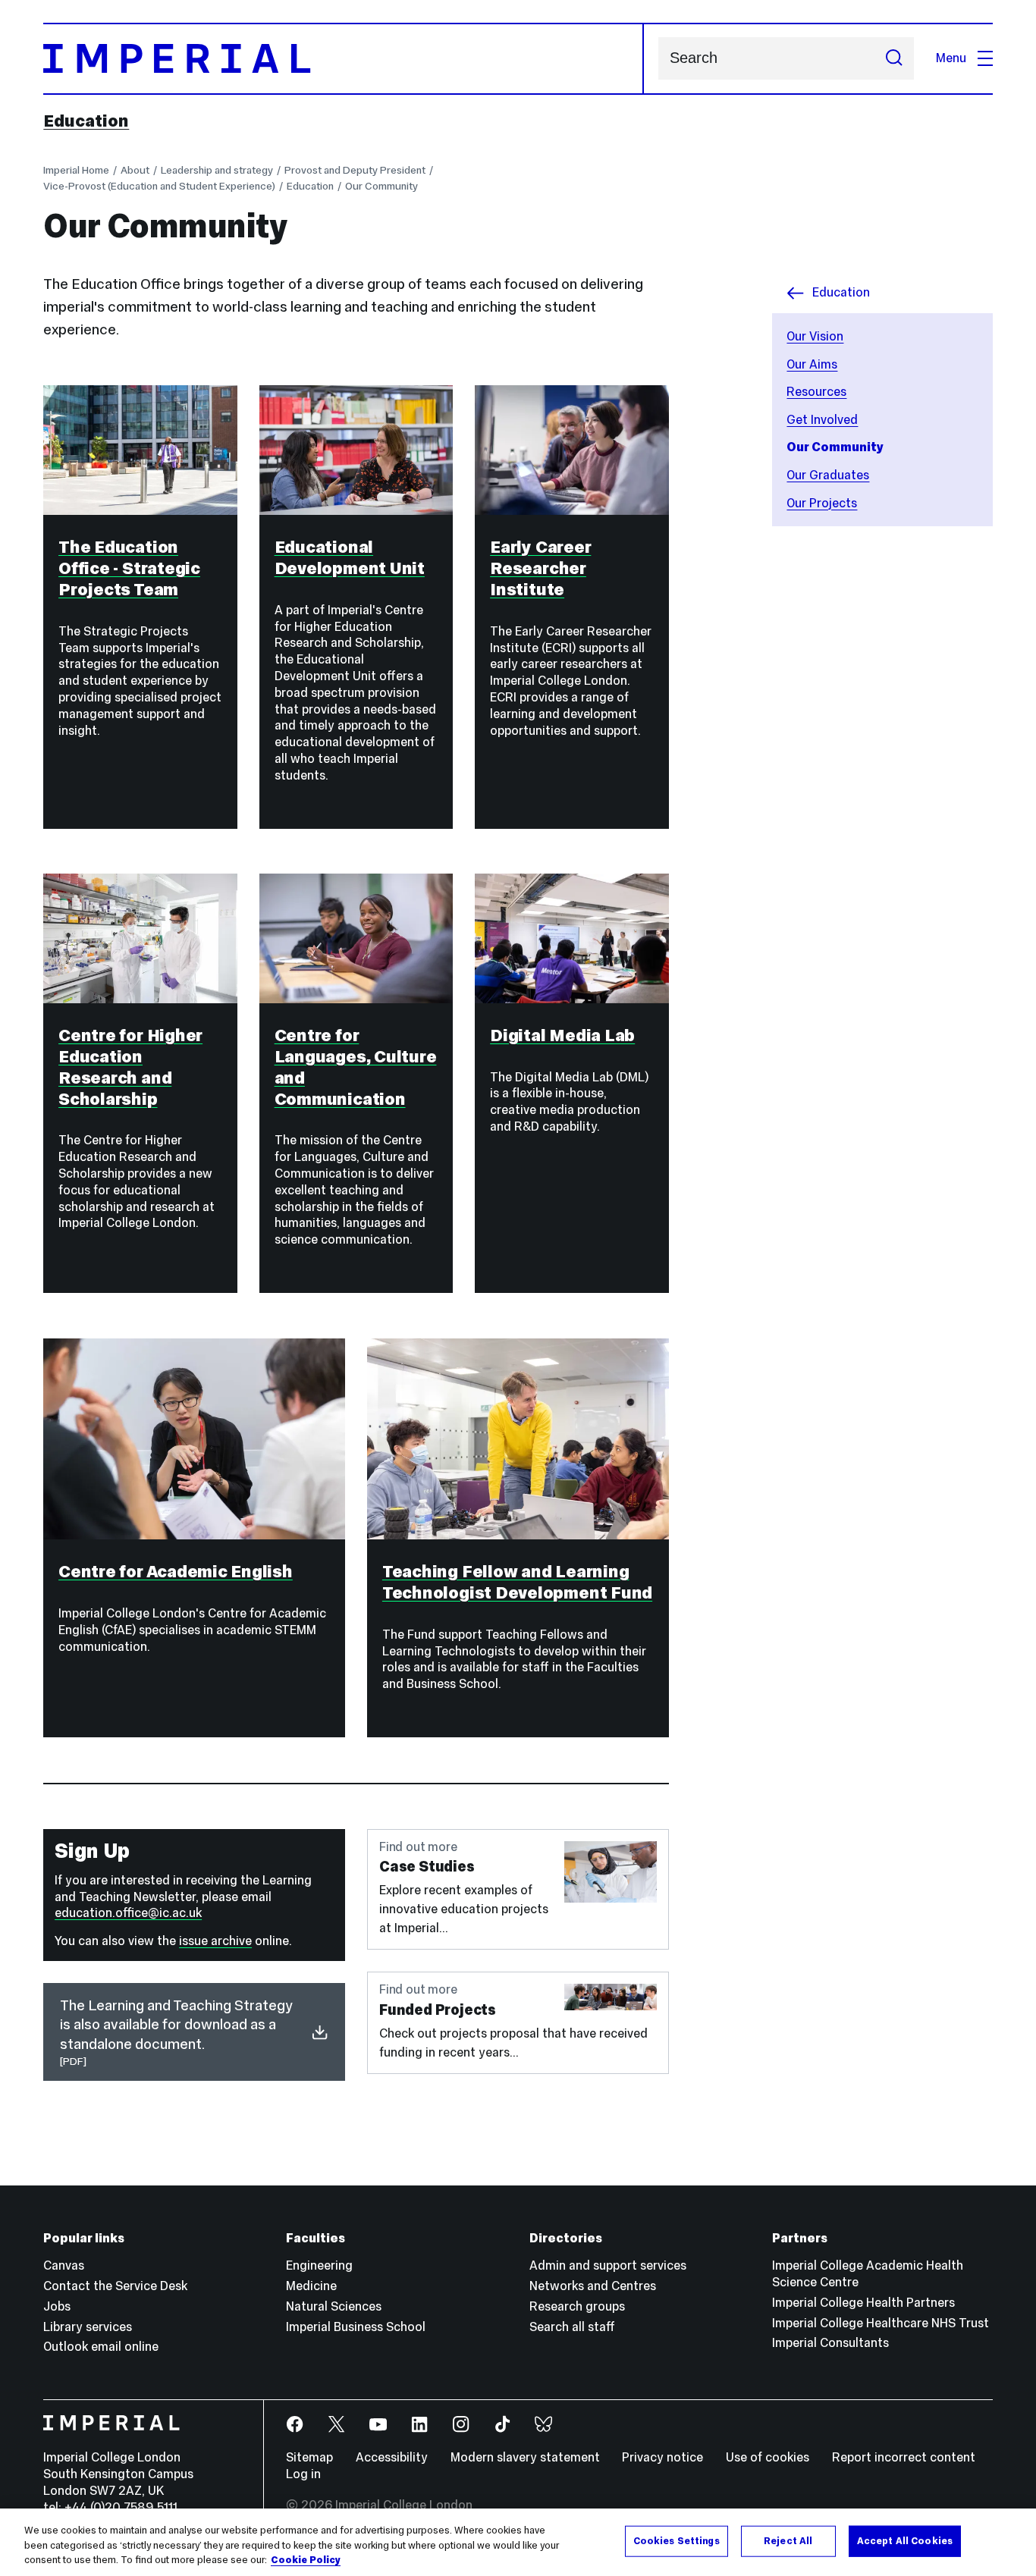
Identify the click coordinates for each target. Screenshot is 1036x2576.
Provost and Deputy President (355, 170)
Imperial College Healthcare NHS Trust (881, 2323)
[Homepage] (343, 59)
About (135, 170)
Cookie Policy (306, 2560)
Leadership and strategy (217, 170)
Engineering (319, 2265)
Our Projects (822, 503)
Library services (88, 2327)
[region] (518, 2542)
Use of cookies (768, 2457)
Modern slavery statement (525, 2457)
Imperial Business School (356, 2327)
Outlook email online (101, 2347)
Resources (816, 392)
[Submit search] (894, 58)
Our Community (381, 186)
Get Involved (822, 420)
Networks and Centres (593, 2286)
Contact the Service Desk (115, 2286)
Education (86, 121)
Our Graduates (828, 475)
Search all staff (572, 2327)
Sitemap (309, 2457)
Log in (303, 2474)
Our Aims (812, 364)
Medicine (311, 2286)
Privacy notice (662, 2457)
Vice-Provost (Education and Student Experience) (159, 186)
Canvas (64, 2265)
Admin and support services (608, 2265)
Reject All (788, 2540)
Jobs (57, 2306)
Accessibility (392, 2457)
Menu (951, 58)
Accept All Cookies (905, 2540)
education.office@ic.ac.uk (128, 1913)
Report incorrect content (904, 2457)
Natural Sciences (334, 2306)
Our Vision (815, 336)
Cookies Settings (677, 2540)
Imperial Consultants (830, 2343)
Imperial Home (76, 170)
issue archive (215, 1941)
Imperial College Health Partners (863, 2303)
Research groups (577, 2306)
